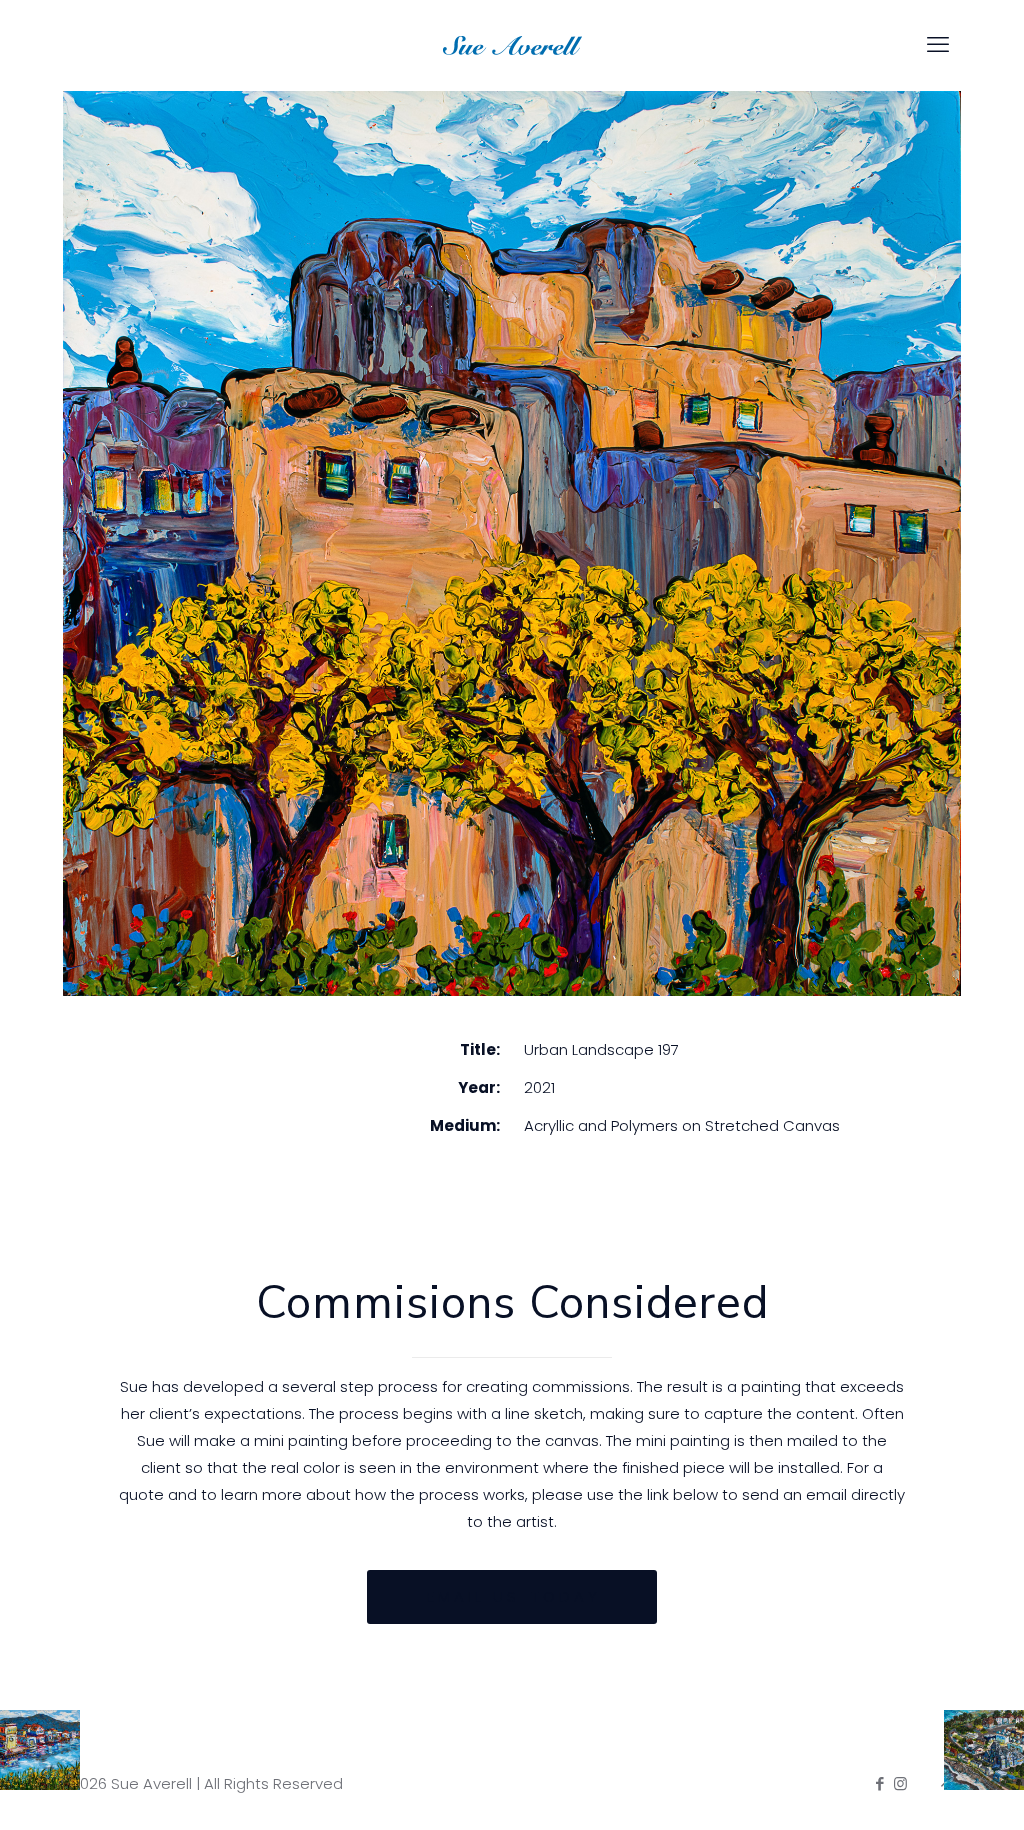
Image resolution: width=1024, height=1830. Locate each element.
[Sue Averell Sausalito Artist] (512, 45)
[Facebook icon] (879, 1783)
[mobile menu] (938, 45)
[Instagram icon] (900, 1783)
